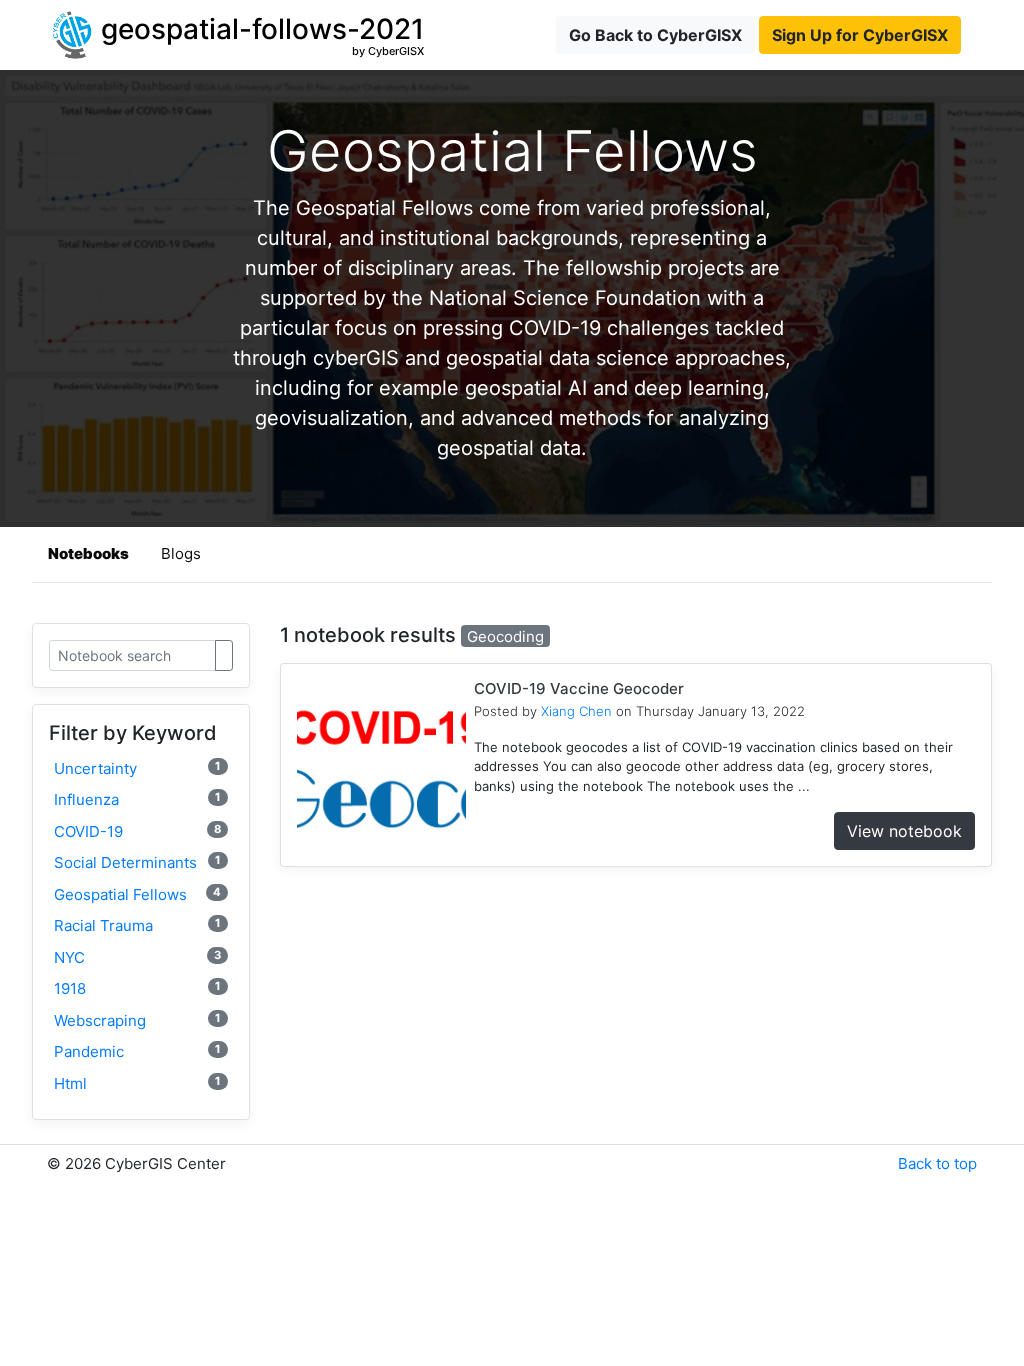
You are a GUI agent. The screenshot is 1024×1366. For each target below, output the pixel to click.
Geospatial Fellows (137, 894)
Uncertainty (137, 768)
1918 (137, 988)
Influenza (137, 799)
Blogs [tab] (181, 553)
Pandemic (137, 1051)
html (137, 1083)
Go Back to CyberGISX (655, 35)
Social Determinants (137, 862)
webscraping (137, 1020)
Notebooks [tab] (88, 553)
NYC (137, 957)
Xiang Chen (576, 711)
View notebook (904, 831)
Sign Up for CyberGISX (860, 35)
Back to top (937, 1163)
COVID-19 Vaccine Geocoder (579, 688)
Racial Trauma (137, 925)
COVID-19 (137, 831)
